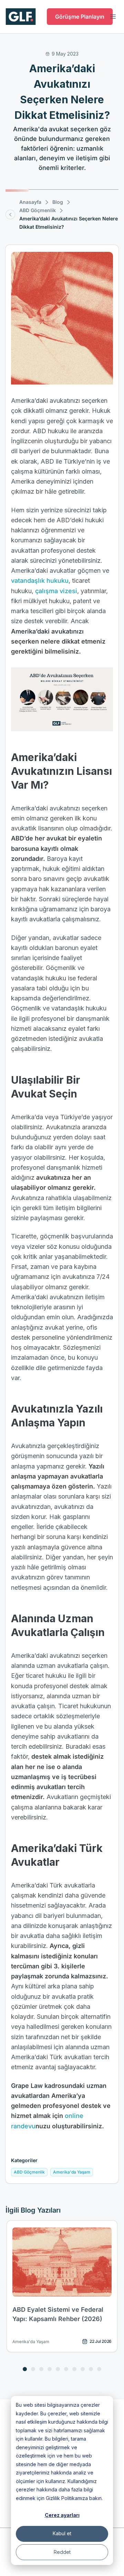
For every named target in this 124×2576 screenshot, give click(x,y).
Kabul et (62, 2533)
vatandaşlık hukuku (40, 581)
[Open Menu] (113, 17)
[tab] (25, 2369)
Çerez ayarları (62, 2515)
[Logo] (21, 17)
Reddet (62, 2552)
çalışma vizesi (56, 591)
